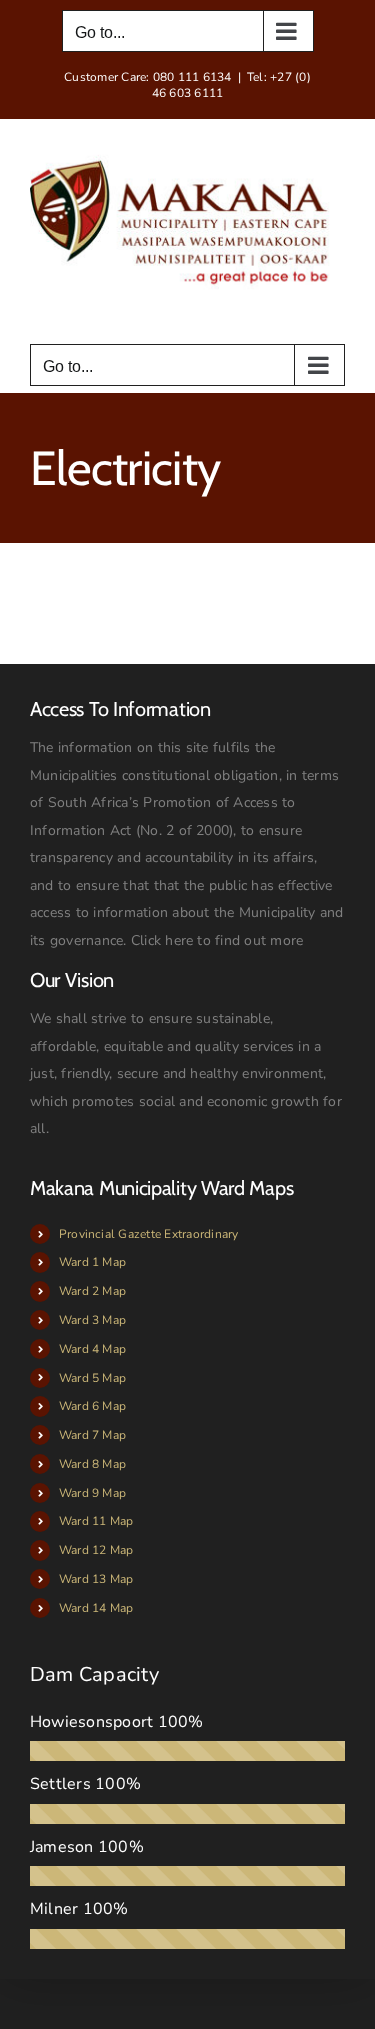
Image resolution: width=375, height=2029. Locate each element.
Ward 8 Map (92, 1464)
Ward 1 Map (92, 1262)
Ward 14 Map (96, 1608)
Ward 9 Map (92, 1493)
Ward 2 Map (92, 1291)
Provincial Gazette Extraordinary (149, 1234)
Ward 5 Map (92, 1378)
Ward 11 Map (96, 1521)
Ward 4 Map (92, 1349)
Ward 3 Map (92, 1320)
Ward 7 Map (92, 1435)
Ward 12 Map (96, 1550)
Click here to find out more (217, 940)
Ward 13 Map (96, 1579)
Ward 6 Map (92, 1406)
